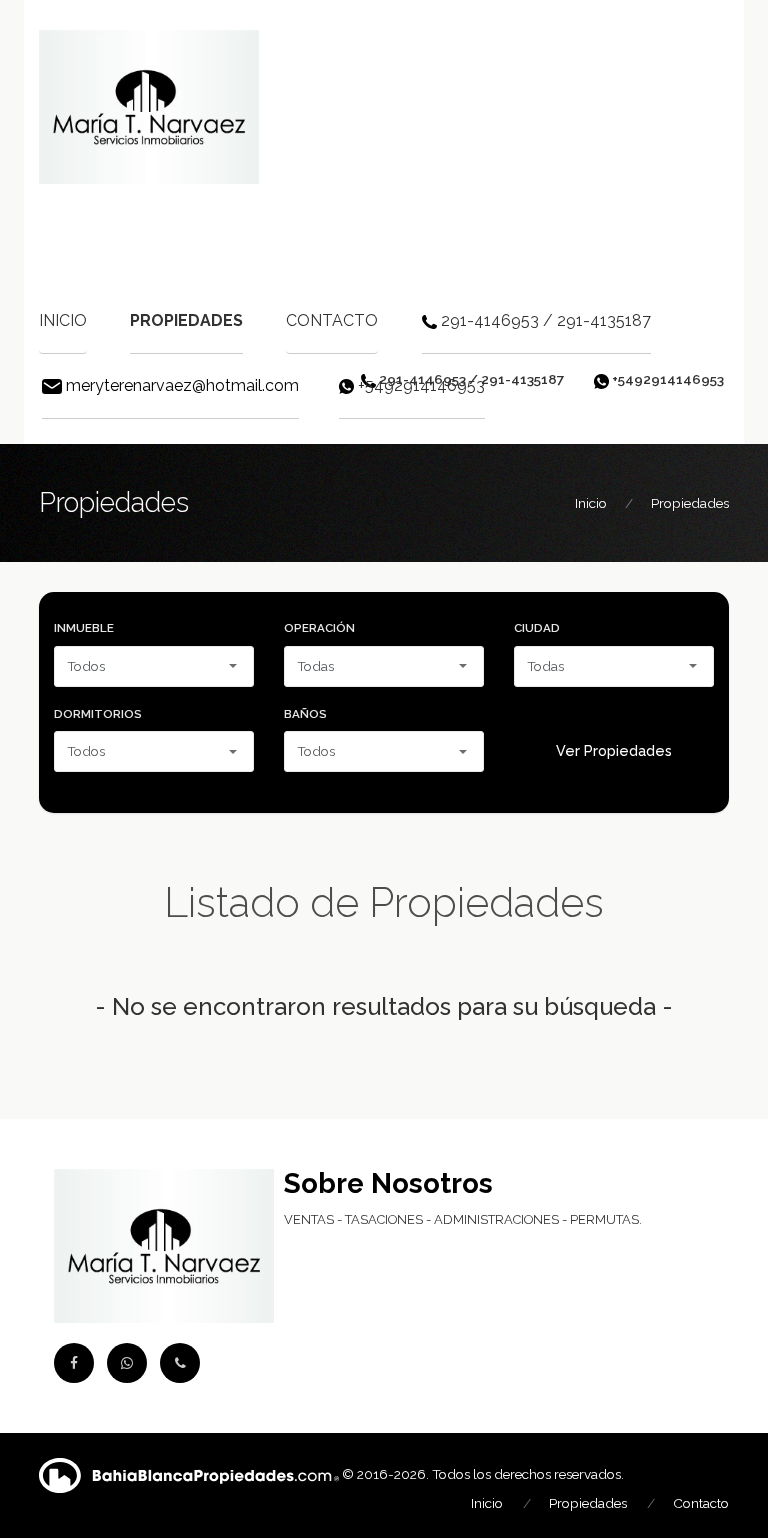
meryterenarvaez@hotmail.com (182, 385)
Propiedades (186, 320)
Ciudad (537, 628)
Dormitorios (98, 714)
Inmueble (84, 628)
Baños (305, 714)
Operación (319, 628)
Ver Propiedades (614, 751)
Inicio (63, 320)
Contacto (332, 320)
